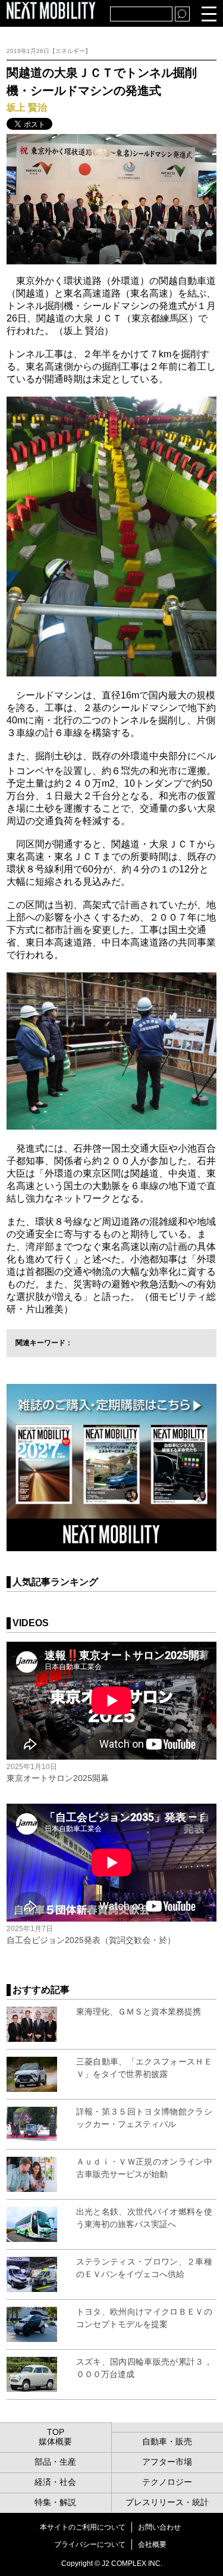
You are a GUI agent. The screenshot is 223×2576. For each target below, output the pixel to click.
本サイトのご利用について (83, 2527)
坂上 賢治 (27, 107)
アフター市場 (167, 2462)
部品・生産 (55, 2462)
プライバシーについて (90, 2544)
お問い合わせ (159, 2527)
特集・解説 (55, 2502)
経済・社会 (55, 2482)
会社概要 (152, 2544)
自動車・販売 (167, 2441)
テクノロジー (167, 2482)
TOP (56, 2432)
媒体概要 (55, 2441)
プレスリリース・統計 (167, 2502)
